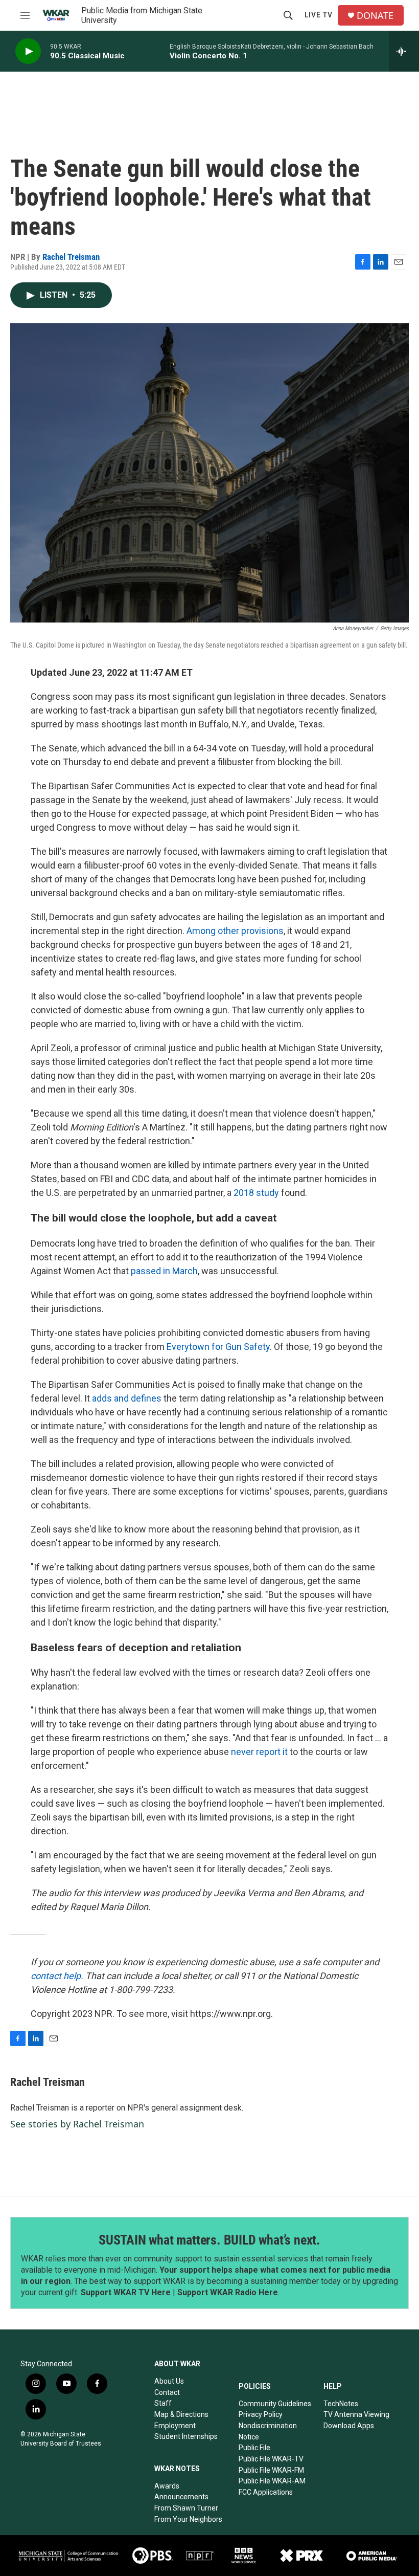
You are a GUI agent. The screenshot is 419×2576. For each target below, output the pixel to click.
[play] (28, 51)
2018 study (256, 1193)
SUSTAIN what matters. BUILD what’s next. (209, 2240)
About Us (169, 2381)
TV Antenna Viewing (356, 2414)
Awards (167, 2486)
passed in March (164, 1271)
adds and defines (127, 1398)
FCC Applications (266, 2492)
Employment (175, 2426)
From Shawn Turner (186, 2508)
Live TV (319, 15)
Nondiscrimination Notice (268, 2431)
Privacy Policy (261, 2414)
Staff (163, 2403)
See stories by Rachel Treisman (77, 2124)
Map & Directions (181, 2414)
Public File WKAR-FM (271, 2470)
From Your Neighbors (188, 2519)
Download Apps (349, 2426)
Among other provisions (235, 931)
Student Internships (186, 2436)
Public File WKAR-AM (272, 2481)
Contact (167, 2392)
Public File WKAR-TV (271, 2459)
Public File (254, 2448)
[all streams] (404, 51)
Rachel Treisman (71, 257)
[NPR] (200, 2556)
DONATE (375, 16)
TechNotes (341, 2404)
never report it (259, 1752)
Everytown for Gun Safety (218, 1347)
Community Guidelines (275, 2404)
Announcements (181, 2497)
